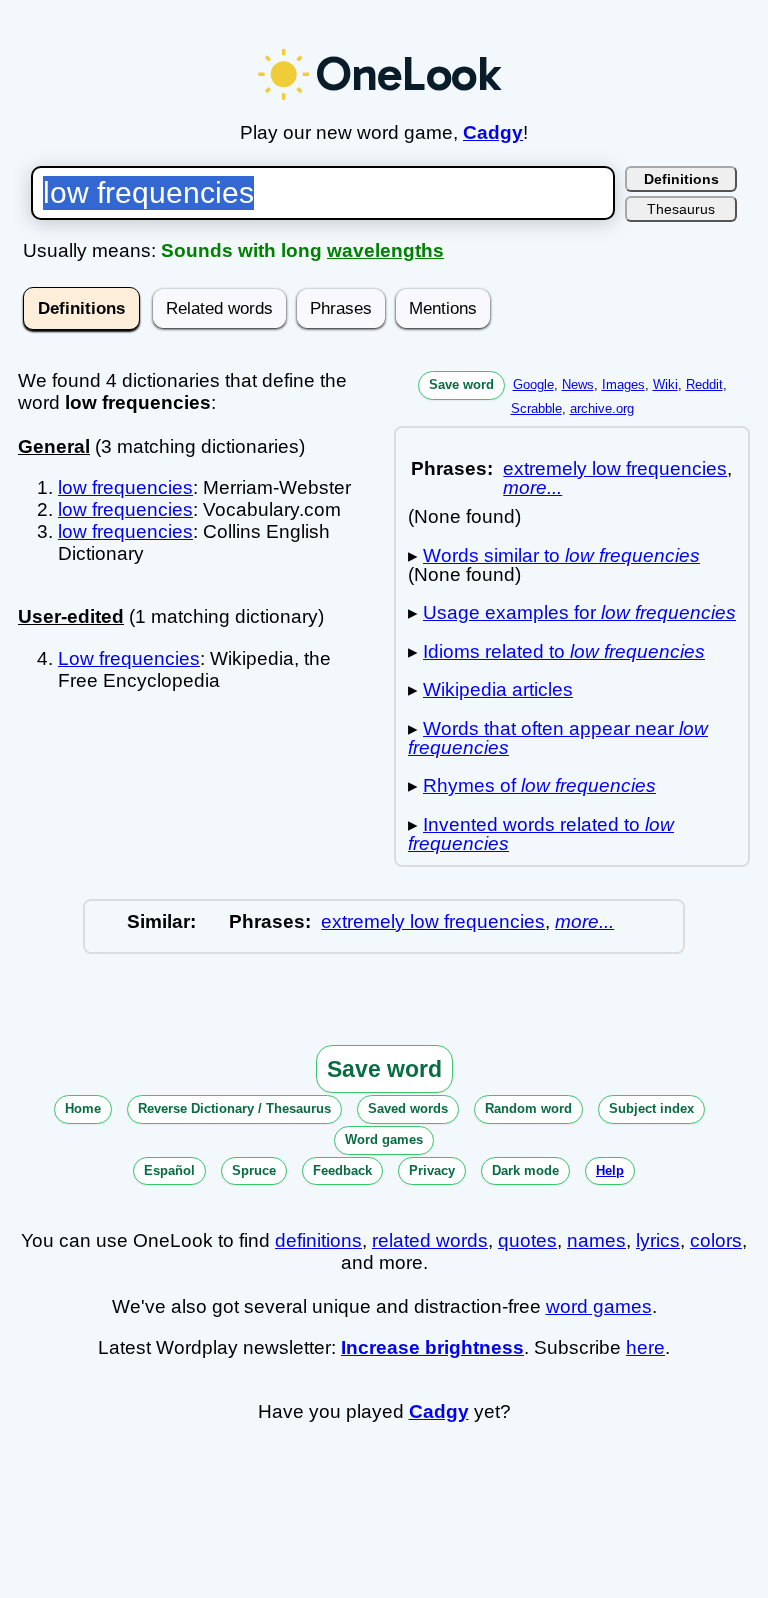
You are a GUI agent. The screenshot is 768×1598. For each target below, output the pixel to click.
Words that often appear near (558, 738)
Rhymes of (539, 785)
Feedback (342, 1170)
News (578, 384)
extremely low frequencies (615, 468)
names (596, 1240)
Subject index (651, 1108)
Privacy (432, 1170)
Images (623, 384)
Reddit (704, 384)
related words (430, 1240)
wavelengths (385, 250)
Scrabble (536, 408)
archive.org (602, 408)
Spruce (254, 1170)
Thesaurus (681, 209)
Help (610, 1170)
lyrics (658, 1240)
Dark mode (525, 1170)
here (645, 1347)
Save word (461, 384)
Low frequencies (129, 658)
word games (599, 1306)
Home (83, 1108)
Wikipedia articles (498, 689)
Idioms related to (564, 651)
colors (716, 1240)
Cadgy (493, 132)
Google (533, 384)
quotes (527, 1240)
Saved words (408, 1108)
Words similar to (561, 555)
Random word (528, 1108)
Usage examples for (579, 612)
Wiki (665, 384)
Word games (384, 1139)
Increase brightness (432, 1347)
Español (169, 1170)
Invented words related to (541, 834)
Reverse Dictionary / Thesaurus (234, 1108)
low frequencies (125, 487)
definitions (318, 1240)
